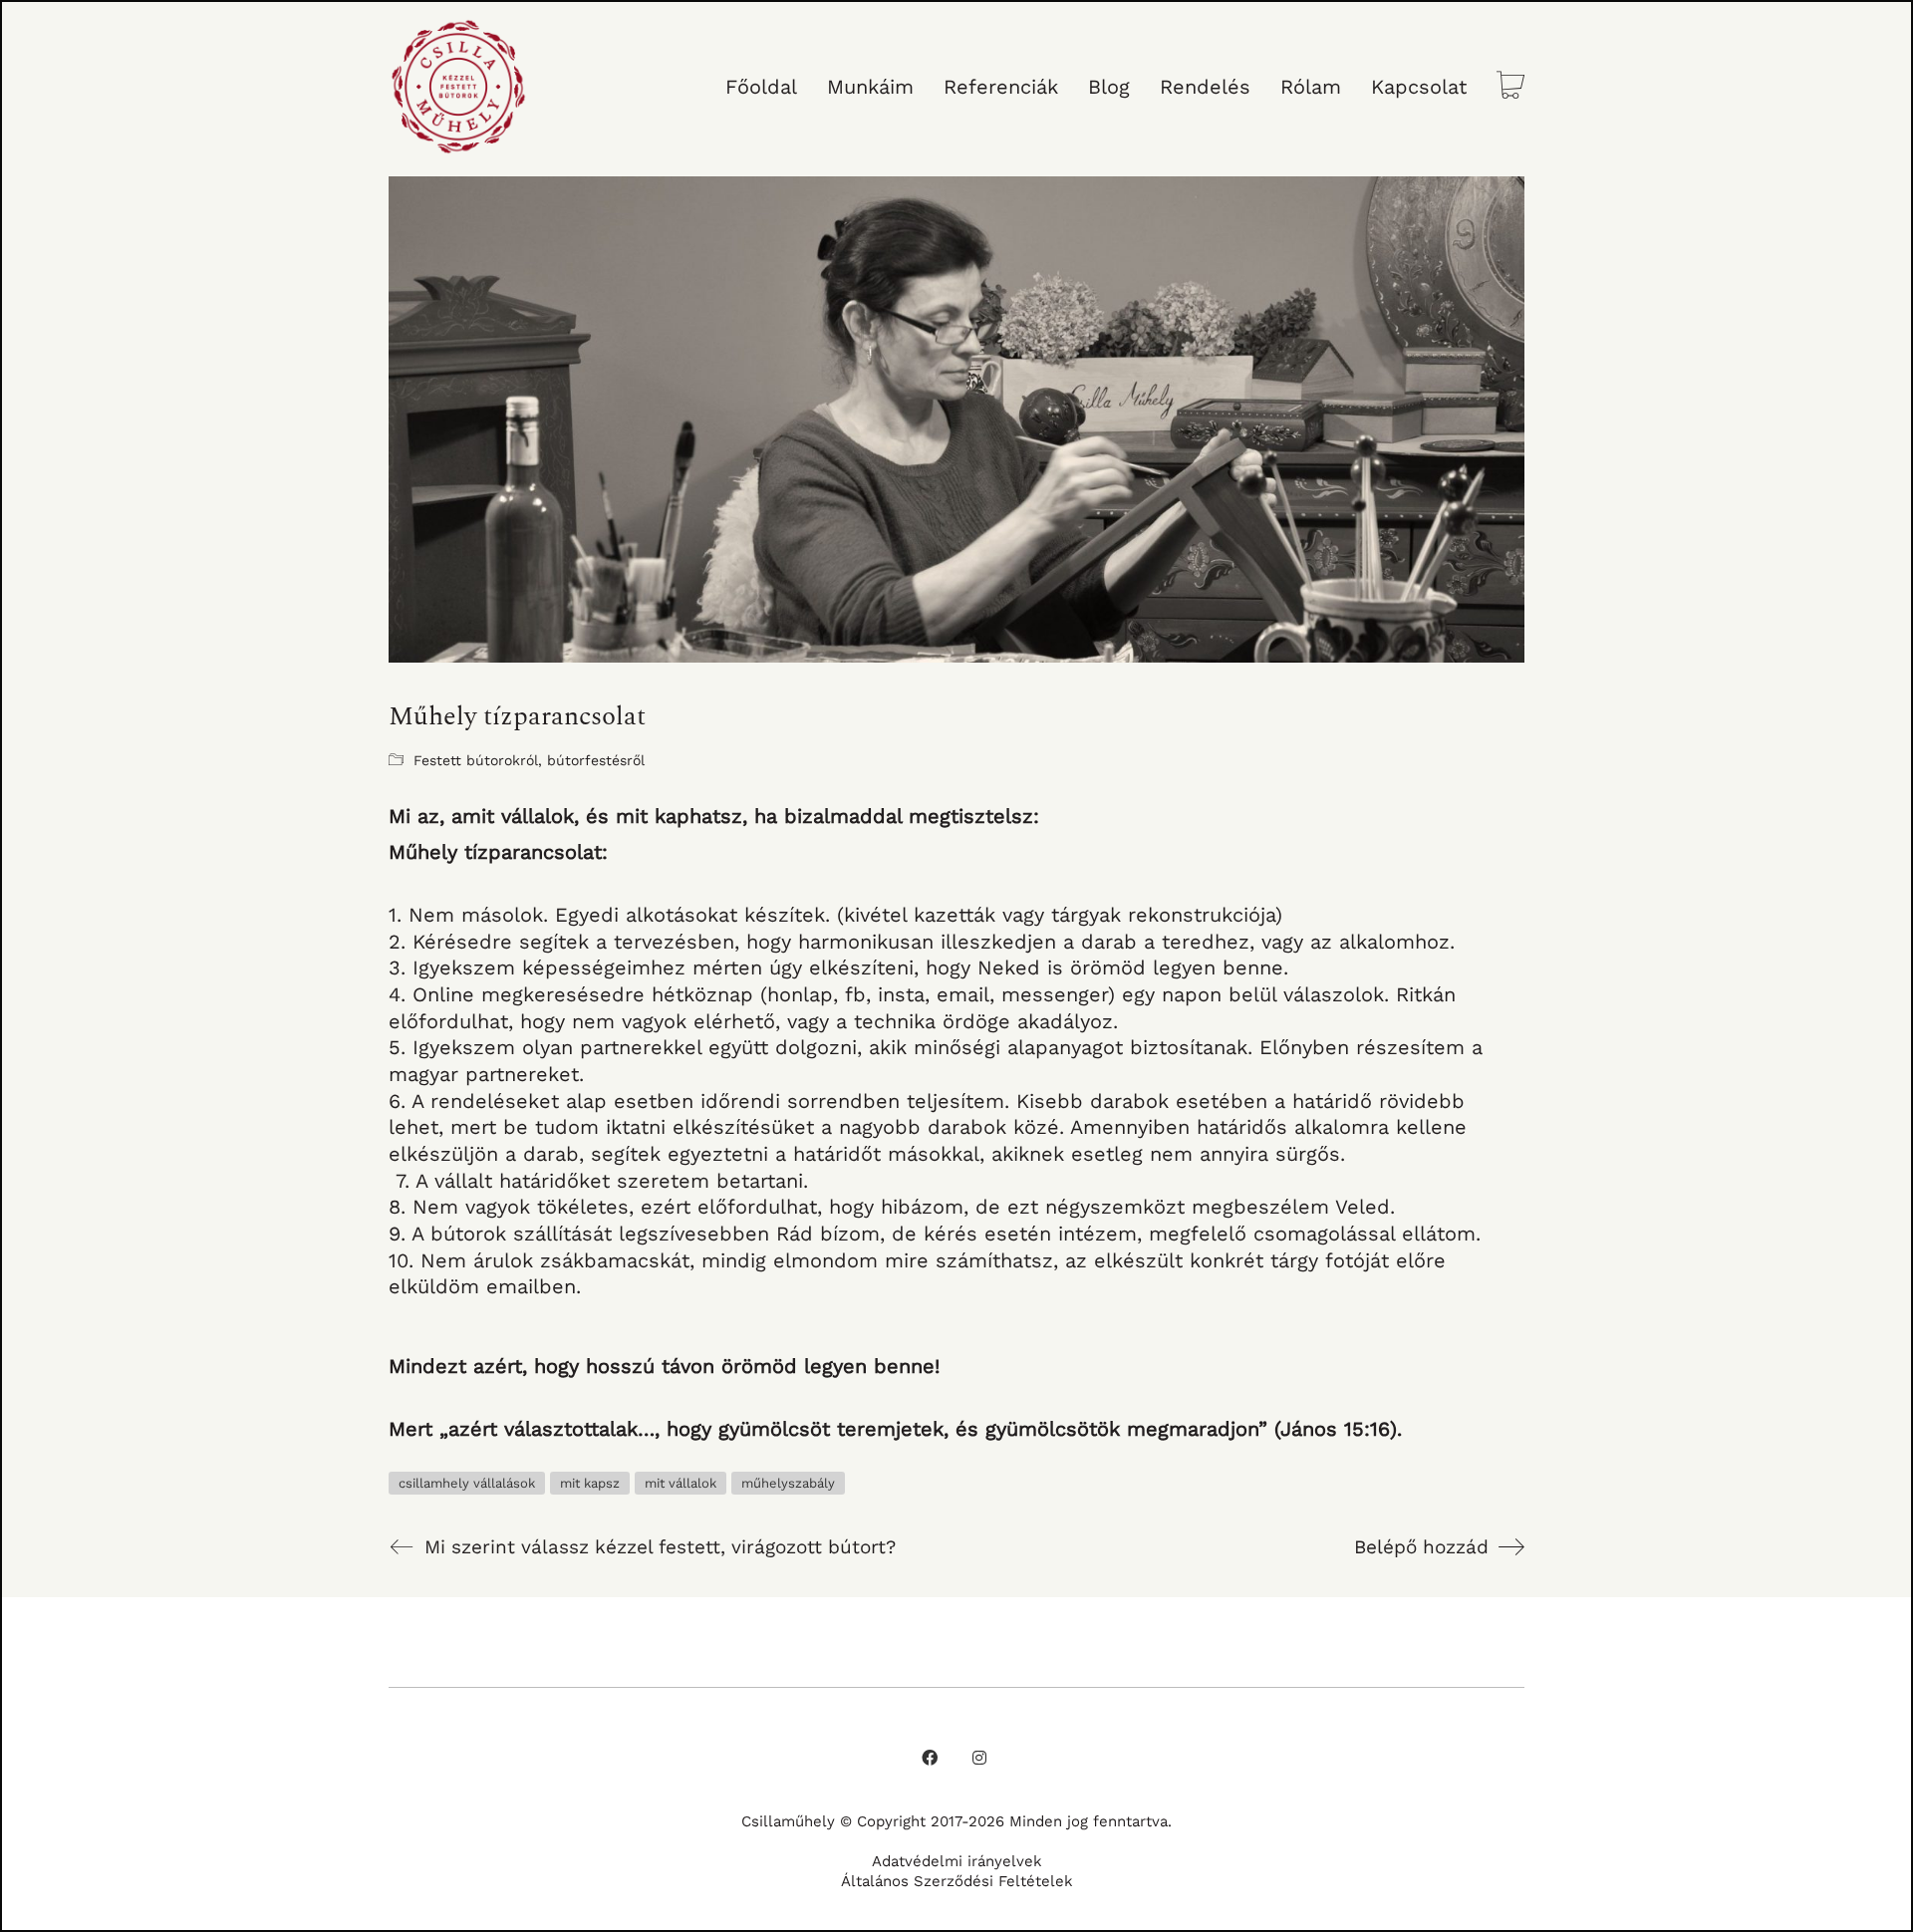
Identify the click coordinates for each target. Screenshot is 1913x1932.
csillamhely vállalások (467, 1483)
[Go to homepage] (458, 87)
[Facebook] (930, 1758)
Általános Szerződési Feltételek (957, 1881)
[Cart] (1510, 87)
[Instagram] (979, 1758)
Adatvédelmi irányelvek (957, 1861)
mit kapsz (590, 1483)
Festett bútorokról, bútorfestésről (529, 760)
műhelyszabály (788, 1483)
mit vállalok (681, 1483)
